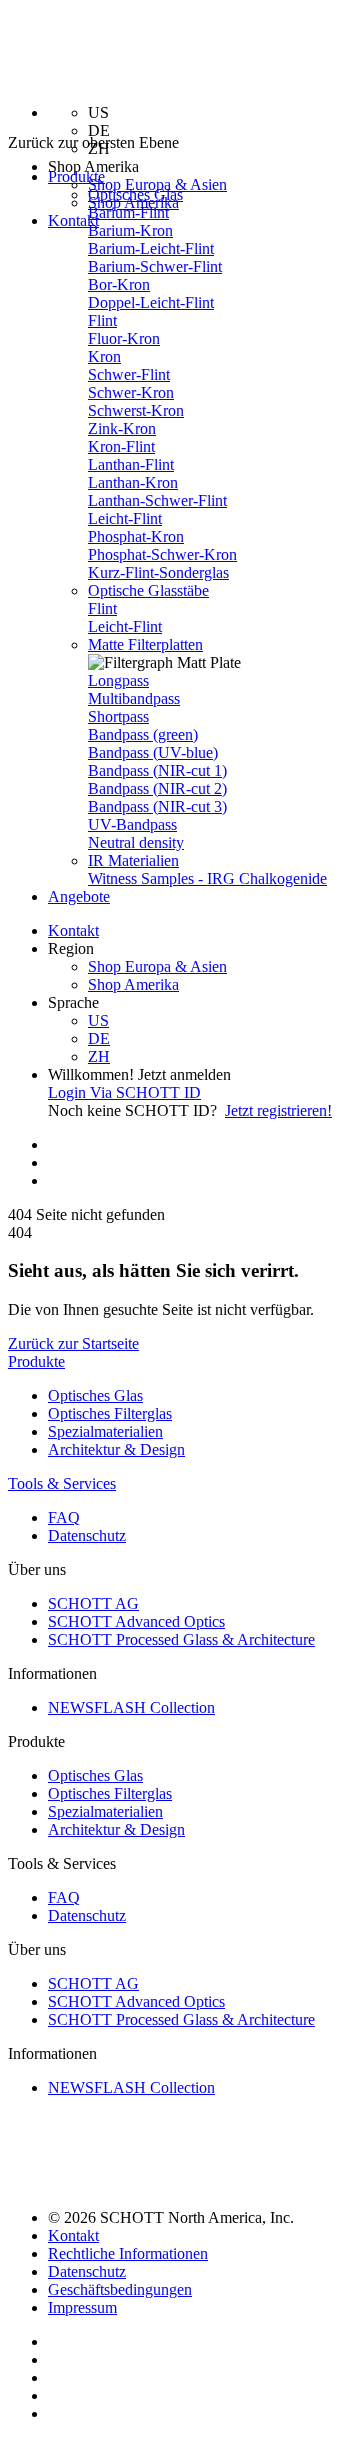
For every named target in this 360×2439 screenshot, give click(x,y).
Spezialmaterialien (105, 1431)
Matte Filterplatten (145, 644)
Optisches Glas (135, 194)
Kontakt (73, 220)
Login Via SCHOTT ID (124, 1092)
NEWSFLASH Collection (131, 1707)
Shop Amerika (133, 984)
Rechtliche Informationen (128, 2253)
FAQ (64, 1517)
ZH (99, 1056)
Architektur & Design (116, 1449)
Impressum (82, 2307)
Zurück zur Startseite (73, 1343)
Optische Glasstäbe (148, 590)
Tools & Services (62, 1483)
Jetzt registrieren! (278, 1110)
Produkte (36, 1361)
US (98, 1020)
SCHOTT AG (93, 1603)
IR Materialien (133, 860)
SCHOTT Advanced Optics (136, 1621)
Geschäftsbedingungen (120, 2289)
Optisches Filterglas (110, 1413)
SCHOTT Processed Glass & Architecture (181, 1639)
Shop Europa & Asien (157, 184)
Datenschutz (87, 1535)
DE (99, 1038)
